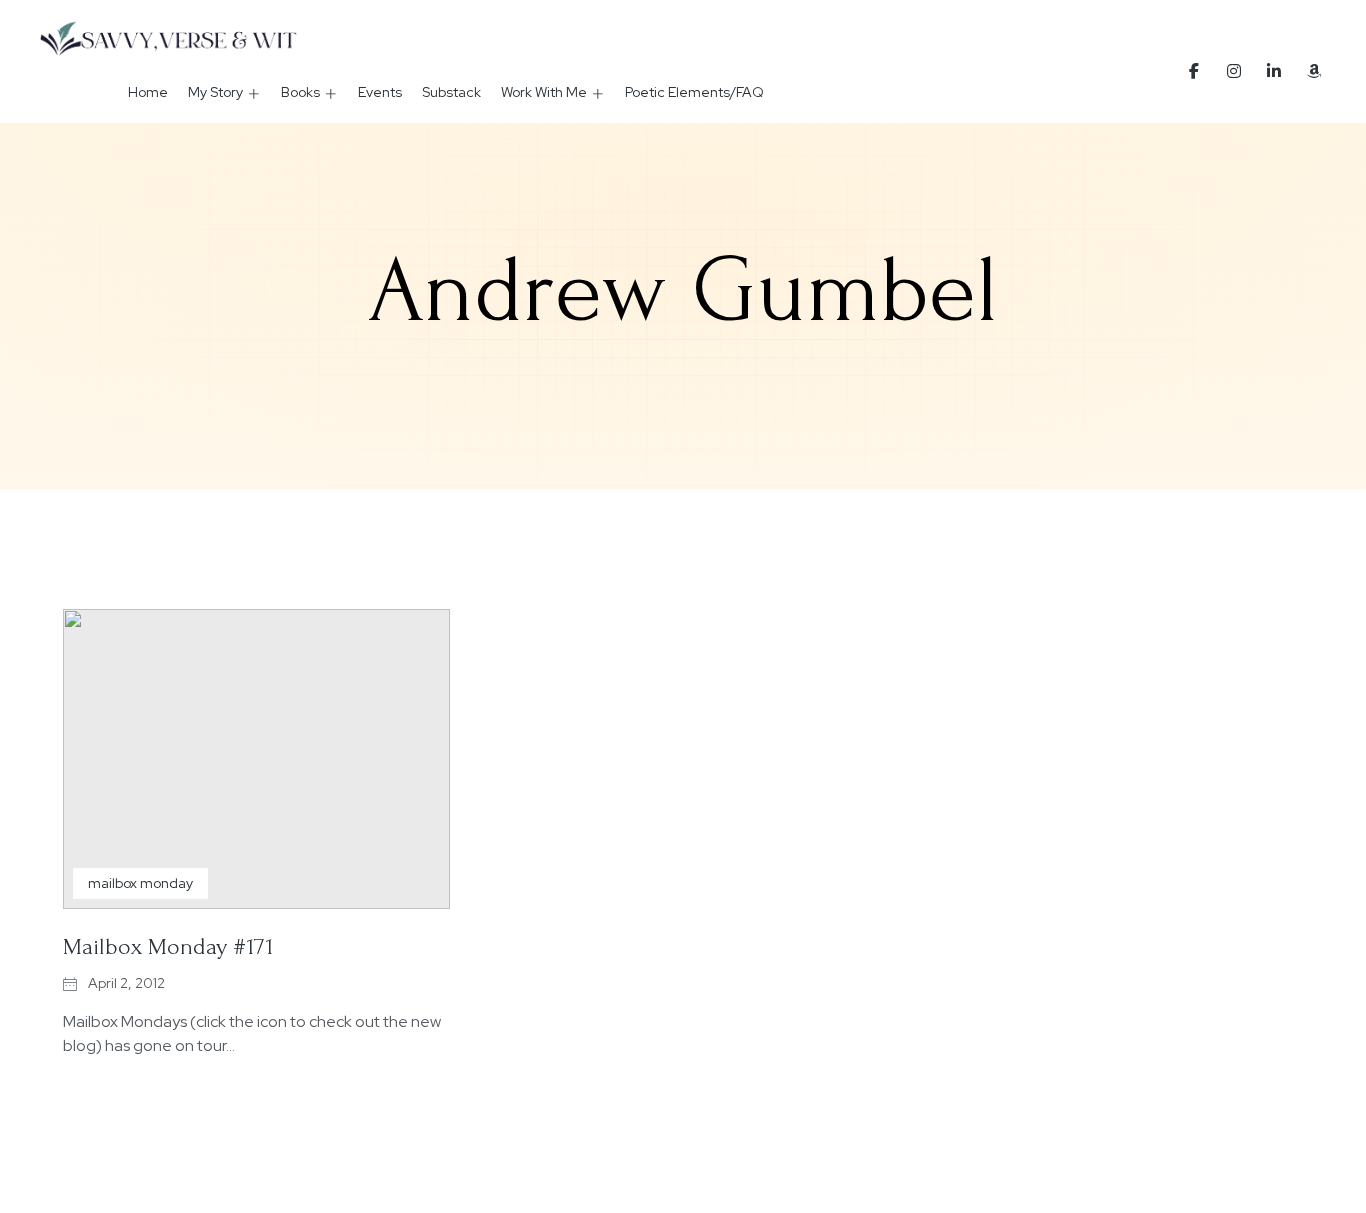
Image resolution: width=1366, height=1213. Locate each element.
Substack (451, 92)
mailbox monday (140, 883)
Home (148, 92)
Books (300, 92)
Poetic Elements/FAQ (694, 92)
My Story (215, 92)
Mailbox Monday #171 (168, 946)
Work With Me (544, 92)
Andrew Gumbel (683, 291)
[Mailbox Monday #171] (256, 759)
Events (380, 92)
